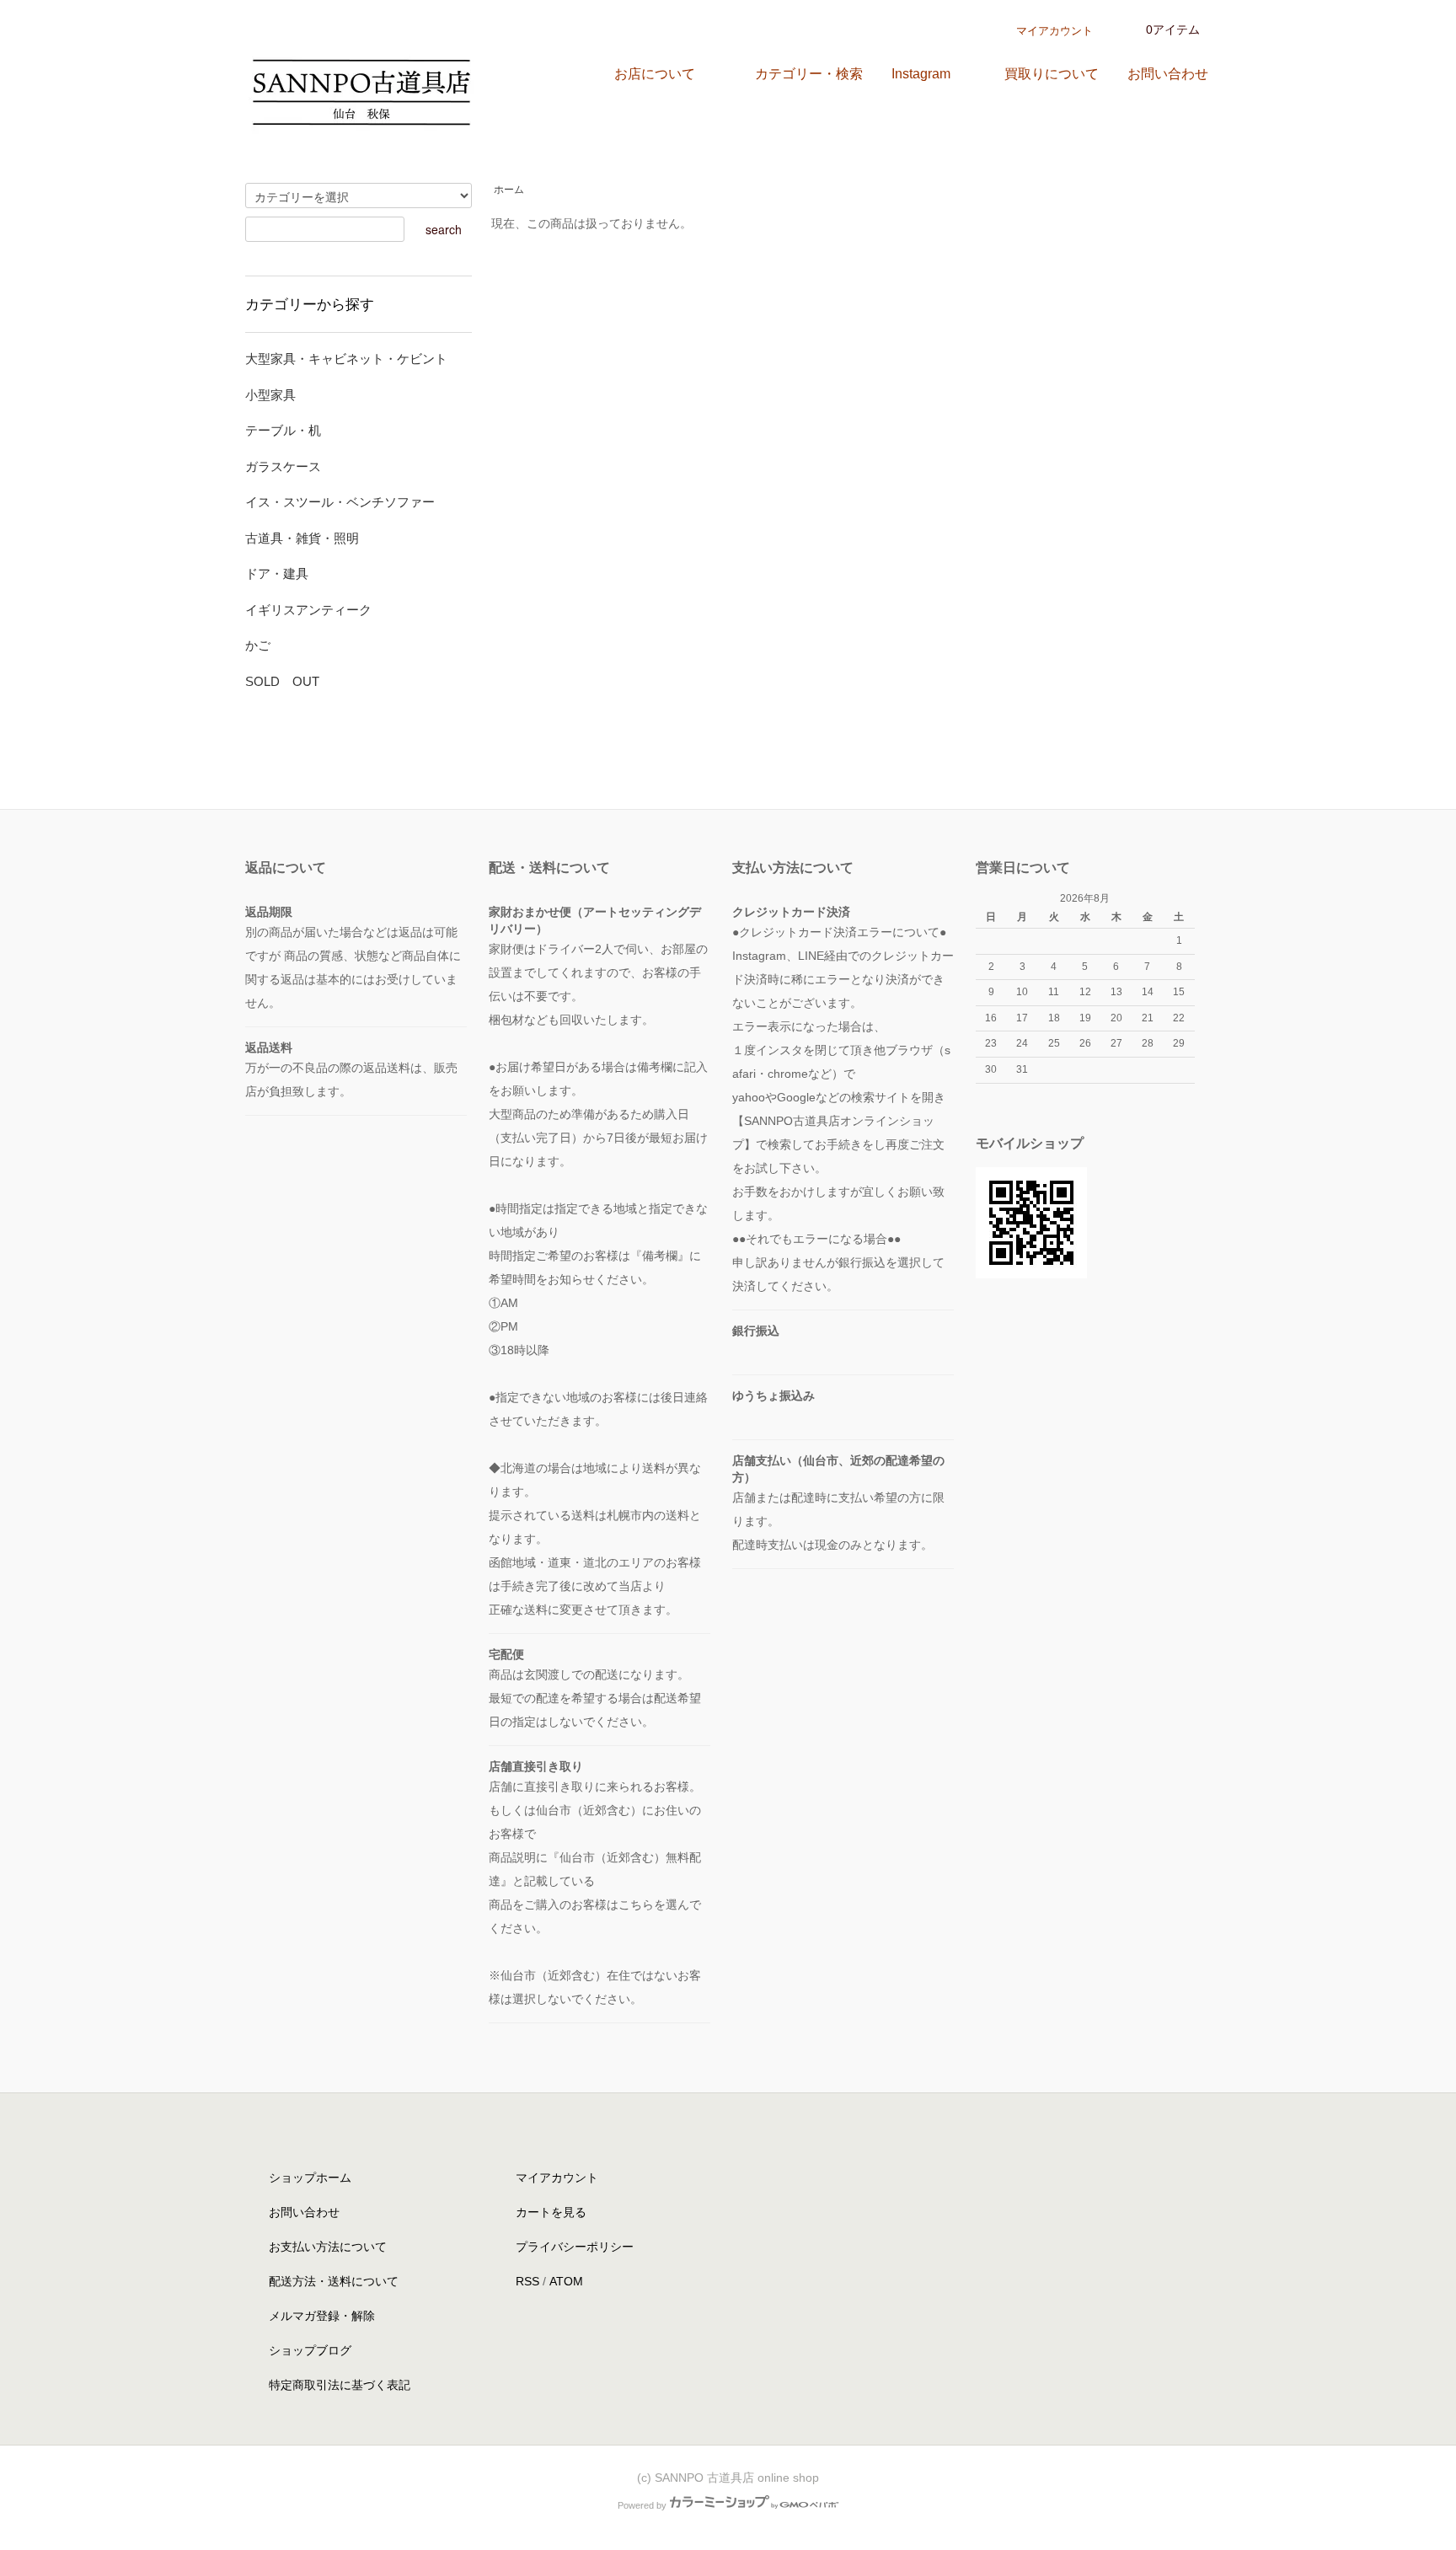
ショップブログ (310, 2350)
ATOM (566, 2281)
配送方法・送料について (334, 2281)
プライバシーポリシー (575, 2247)
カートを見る (551, 2212)
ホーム (509, 190)
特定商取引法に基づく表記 (340, 2385)
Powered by (642, 2505)
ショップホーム (310, 2178)
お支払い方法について (328, 2247)
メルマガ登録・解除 (322, 2316)
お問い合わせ (304, 2212)
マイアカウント (1055, 31)
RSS (527, 2281)
